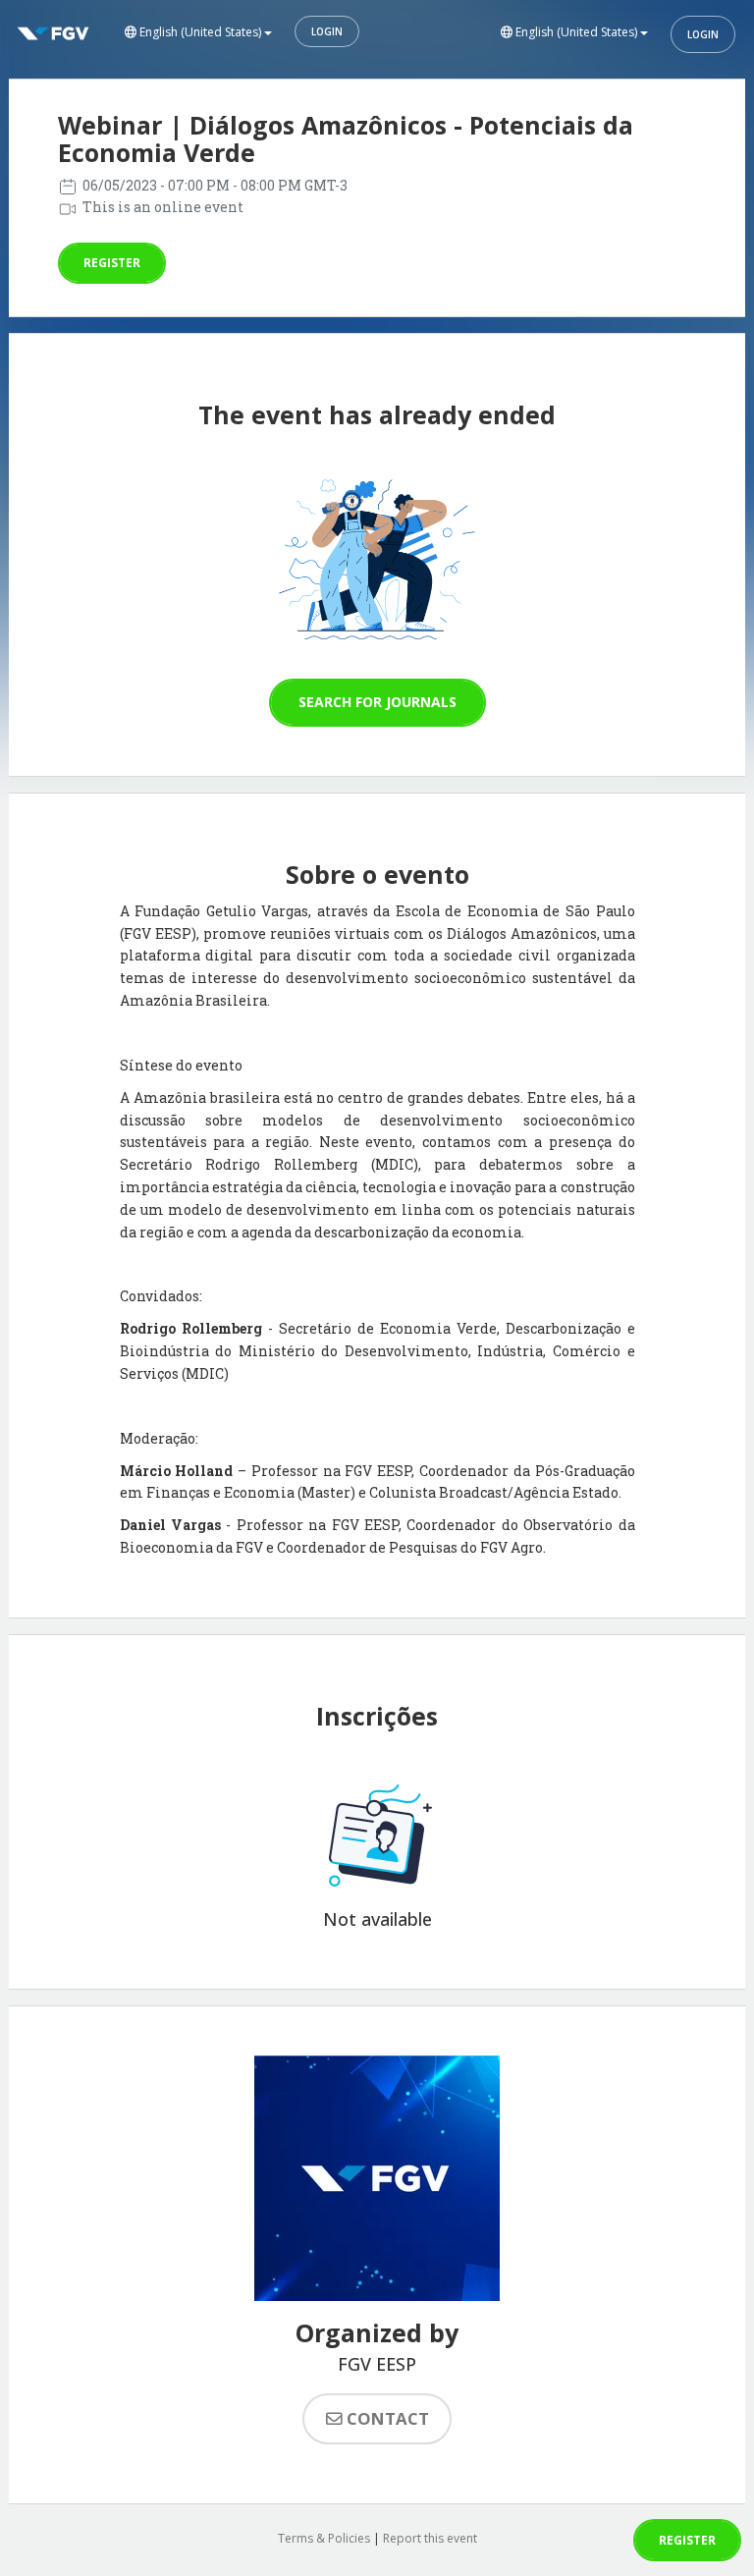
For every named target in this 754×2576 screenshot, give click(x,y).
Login (327, 31)
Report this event (430, 2538)
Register (112, 263)
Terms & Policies (324, 2538)
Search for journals (377, 702)
